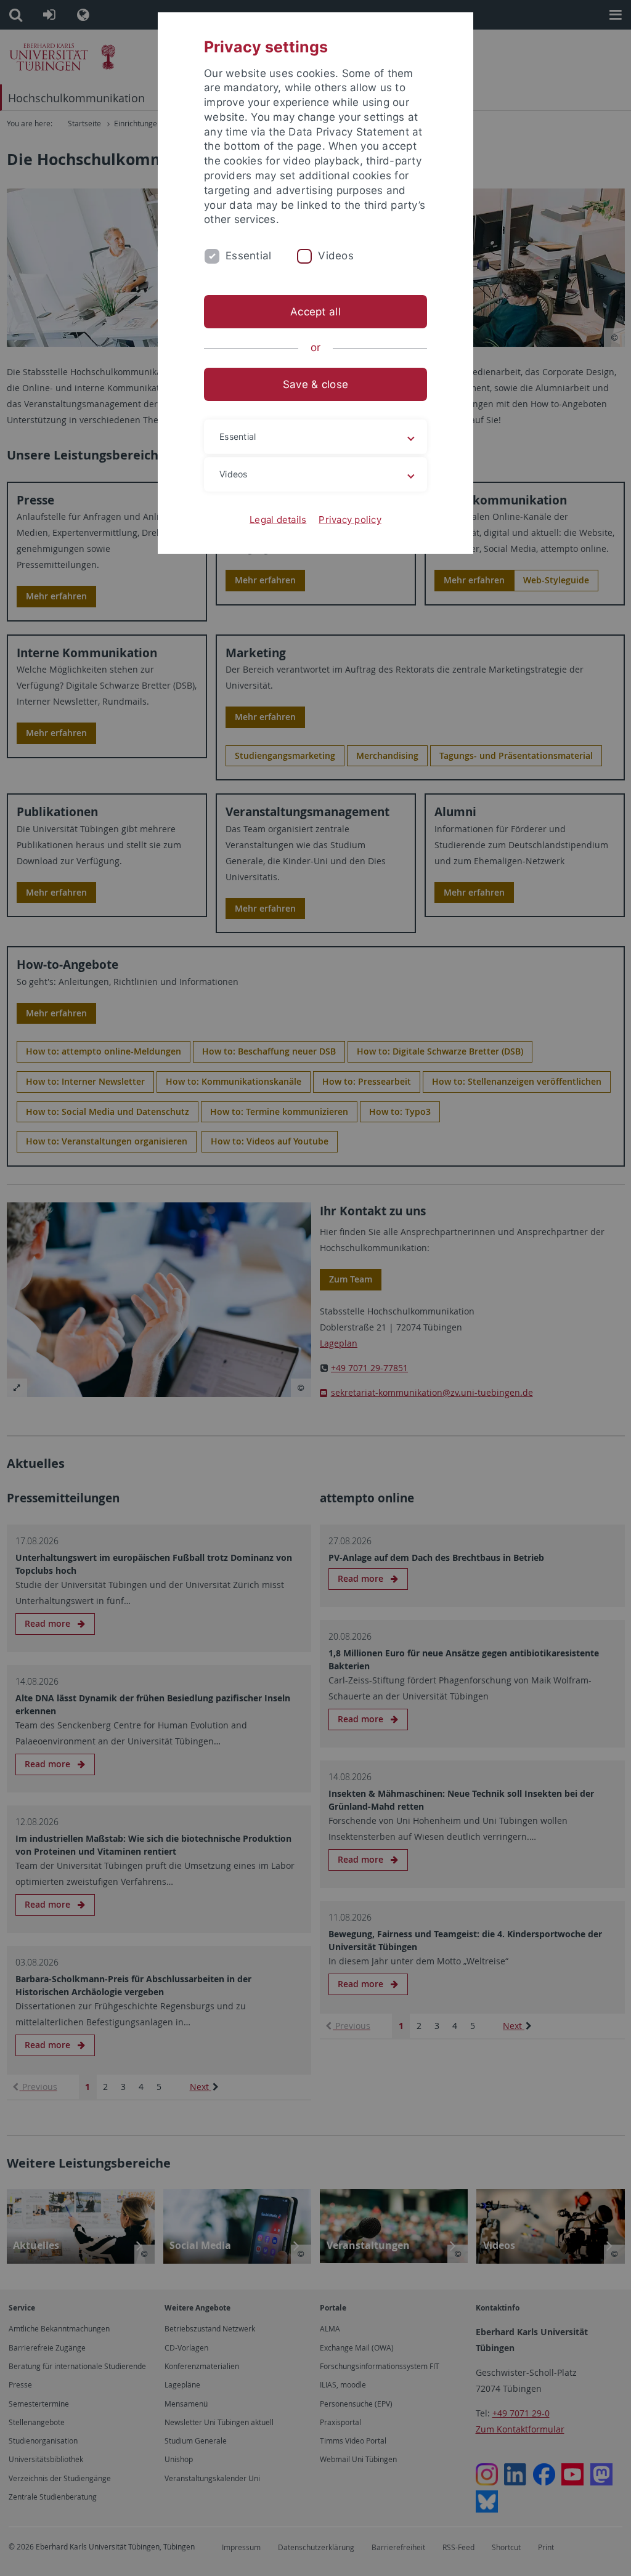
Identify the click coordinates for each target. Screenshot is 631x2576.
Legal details (278, 520)
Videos (336, 256)
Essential (248, 256)
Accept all (315, 312)
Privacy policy (350, 520)
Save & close (315, 384)
